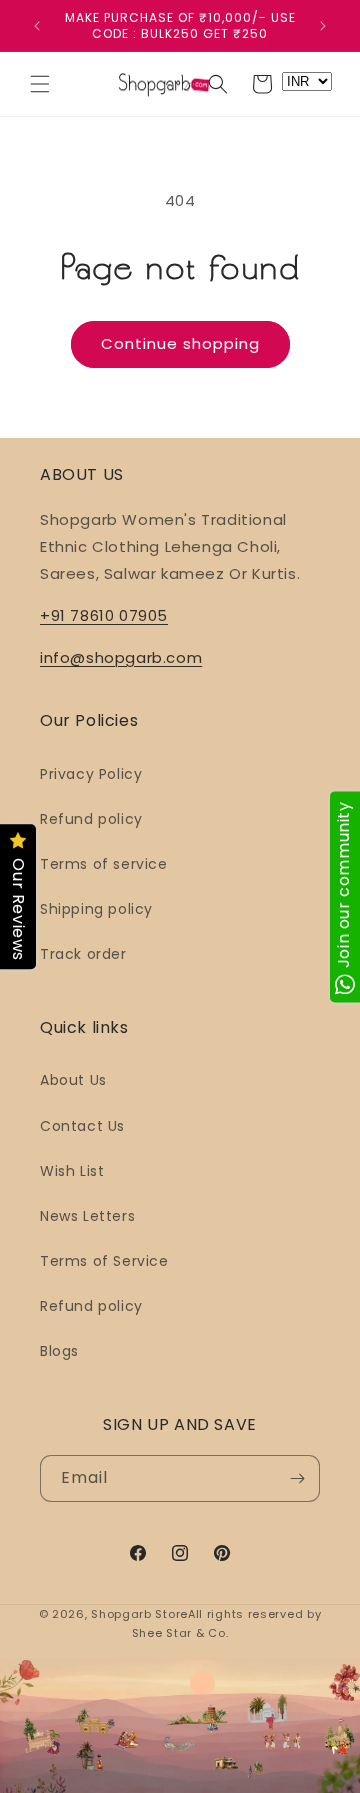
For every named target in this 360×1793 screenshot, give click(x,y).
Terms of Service (104, 1261)
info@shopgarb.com (121, 657)
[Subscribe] (297, 1478)
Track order (83, 954)
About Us (73, 1080)
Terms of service (104, 864)
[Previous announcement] (37, 26)
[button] (40, 84)
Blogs (59, 1351)
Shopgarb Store (139, 1614)
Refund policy (91, 819)
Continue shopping (180, 343)
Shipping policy (96, 909)
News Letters (87, 1216)
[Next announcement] (323, 26)
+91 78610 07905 (104, 615)
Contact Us (82, 1126)
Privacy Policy (91, 774)
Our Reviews (18, 909)
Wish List (72, 1171)
